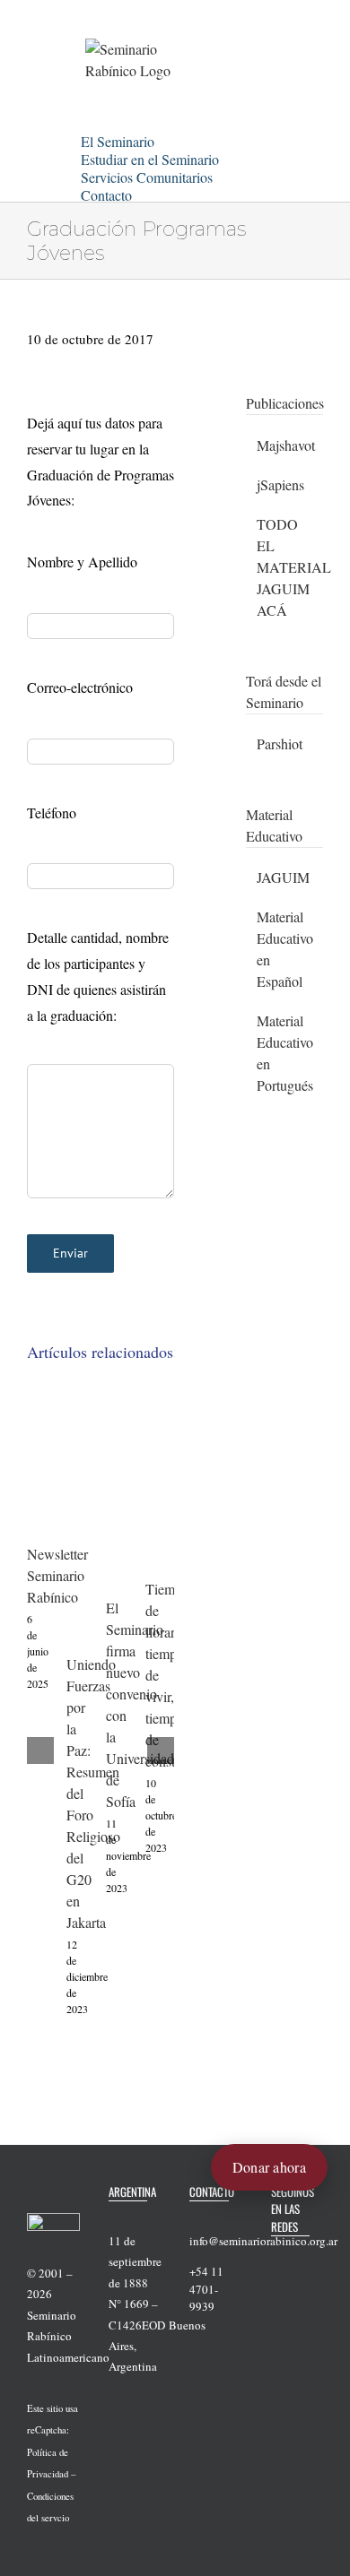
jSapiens (280, 484)
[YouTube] (276, 2285)
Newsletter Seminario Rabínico (57, 1575)
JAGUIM (283, 877)
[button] (154, 193)
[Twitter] (300, 2257)
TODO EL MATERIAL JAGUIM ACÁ (294, 567)
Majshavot (286, 445)
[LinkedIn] (276, 2312)
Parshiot (280, 743)
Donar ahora (269, 2167)
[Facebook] (276, 2257)
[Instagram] (300, 2285)
